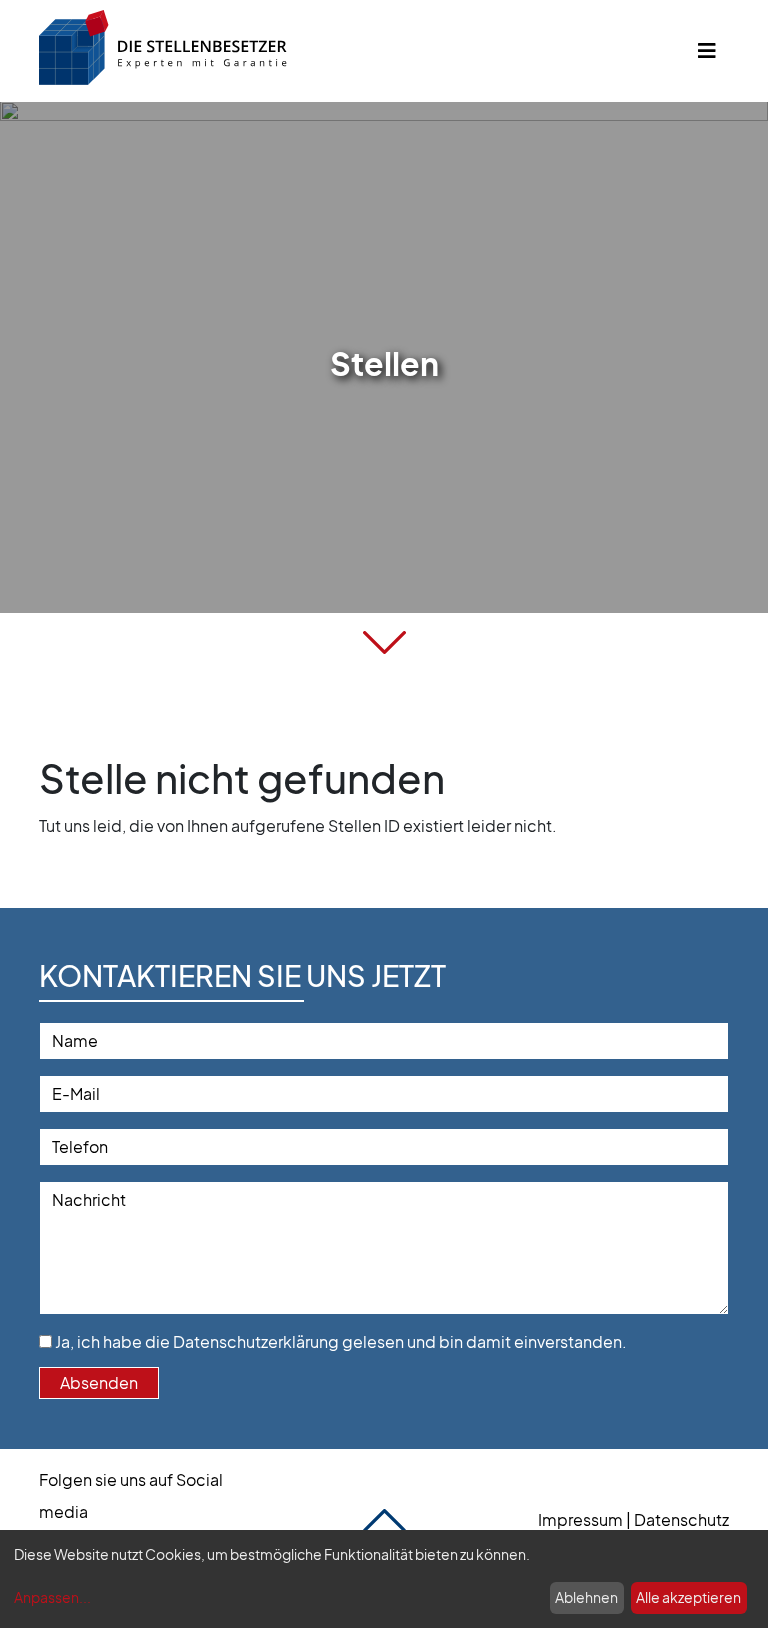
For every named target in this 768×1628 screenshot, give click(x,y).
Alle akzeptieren (688, 1597)
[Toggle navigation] (707, 50)
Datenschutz (681, 1519)
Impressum (580, 1519)
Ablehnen (586, 1597)
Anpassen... (52, 1597)
